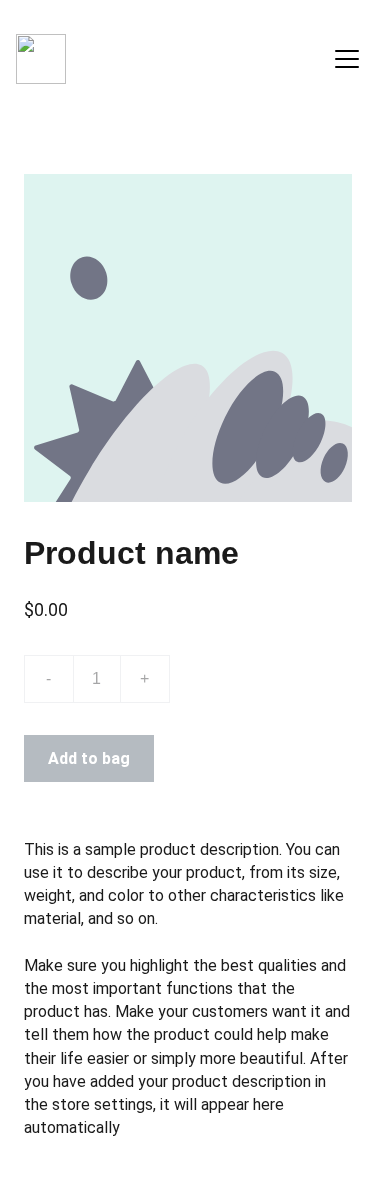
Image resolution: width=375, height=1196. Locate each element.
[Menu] (347, 59)
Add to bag (89, 758)
